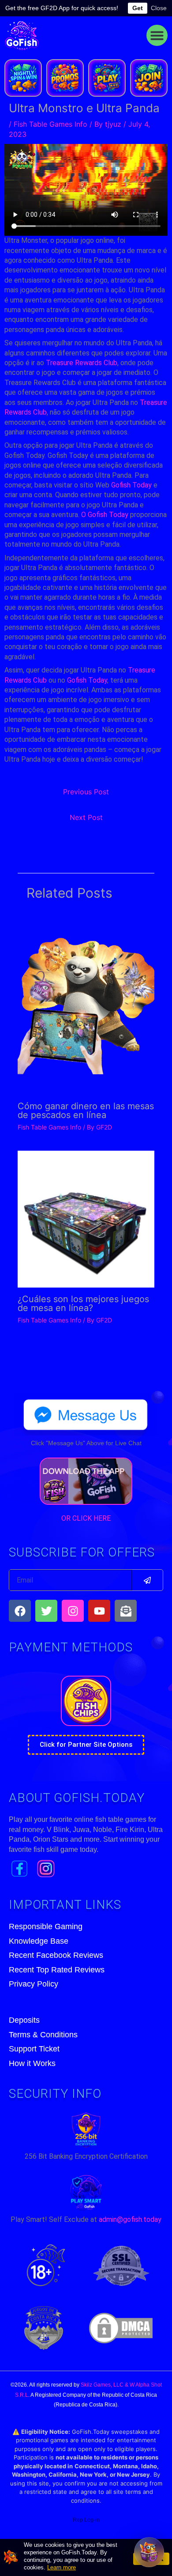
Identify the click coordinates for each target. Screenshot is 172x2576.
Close (159, 8)
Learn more (62, 2567)
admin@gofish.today (130, 2219)
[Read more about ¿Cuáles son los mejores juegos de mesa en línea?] (86, 1218)
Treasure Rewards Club (82, 363)
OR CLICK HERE (86, 1518)
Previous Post (86, 792)
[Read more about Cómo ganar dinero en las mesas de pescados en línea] (86, 1003)
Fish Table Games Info (50, 124)
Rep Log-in (86, 2520)
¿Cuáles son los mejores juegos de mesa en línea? (83, 1303)
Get (138, 8)
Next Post (86, 817)
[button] (157, 35)
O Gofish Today (105, 515)
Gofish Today (131, 485)
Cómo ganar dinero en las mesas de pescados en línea (86, 1110)
